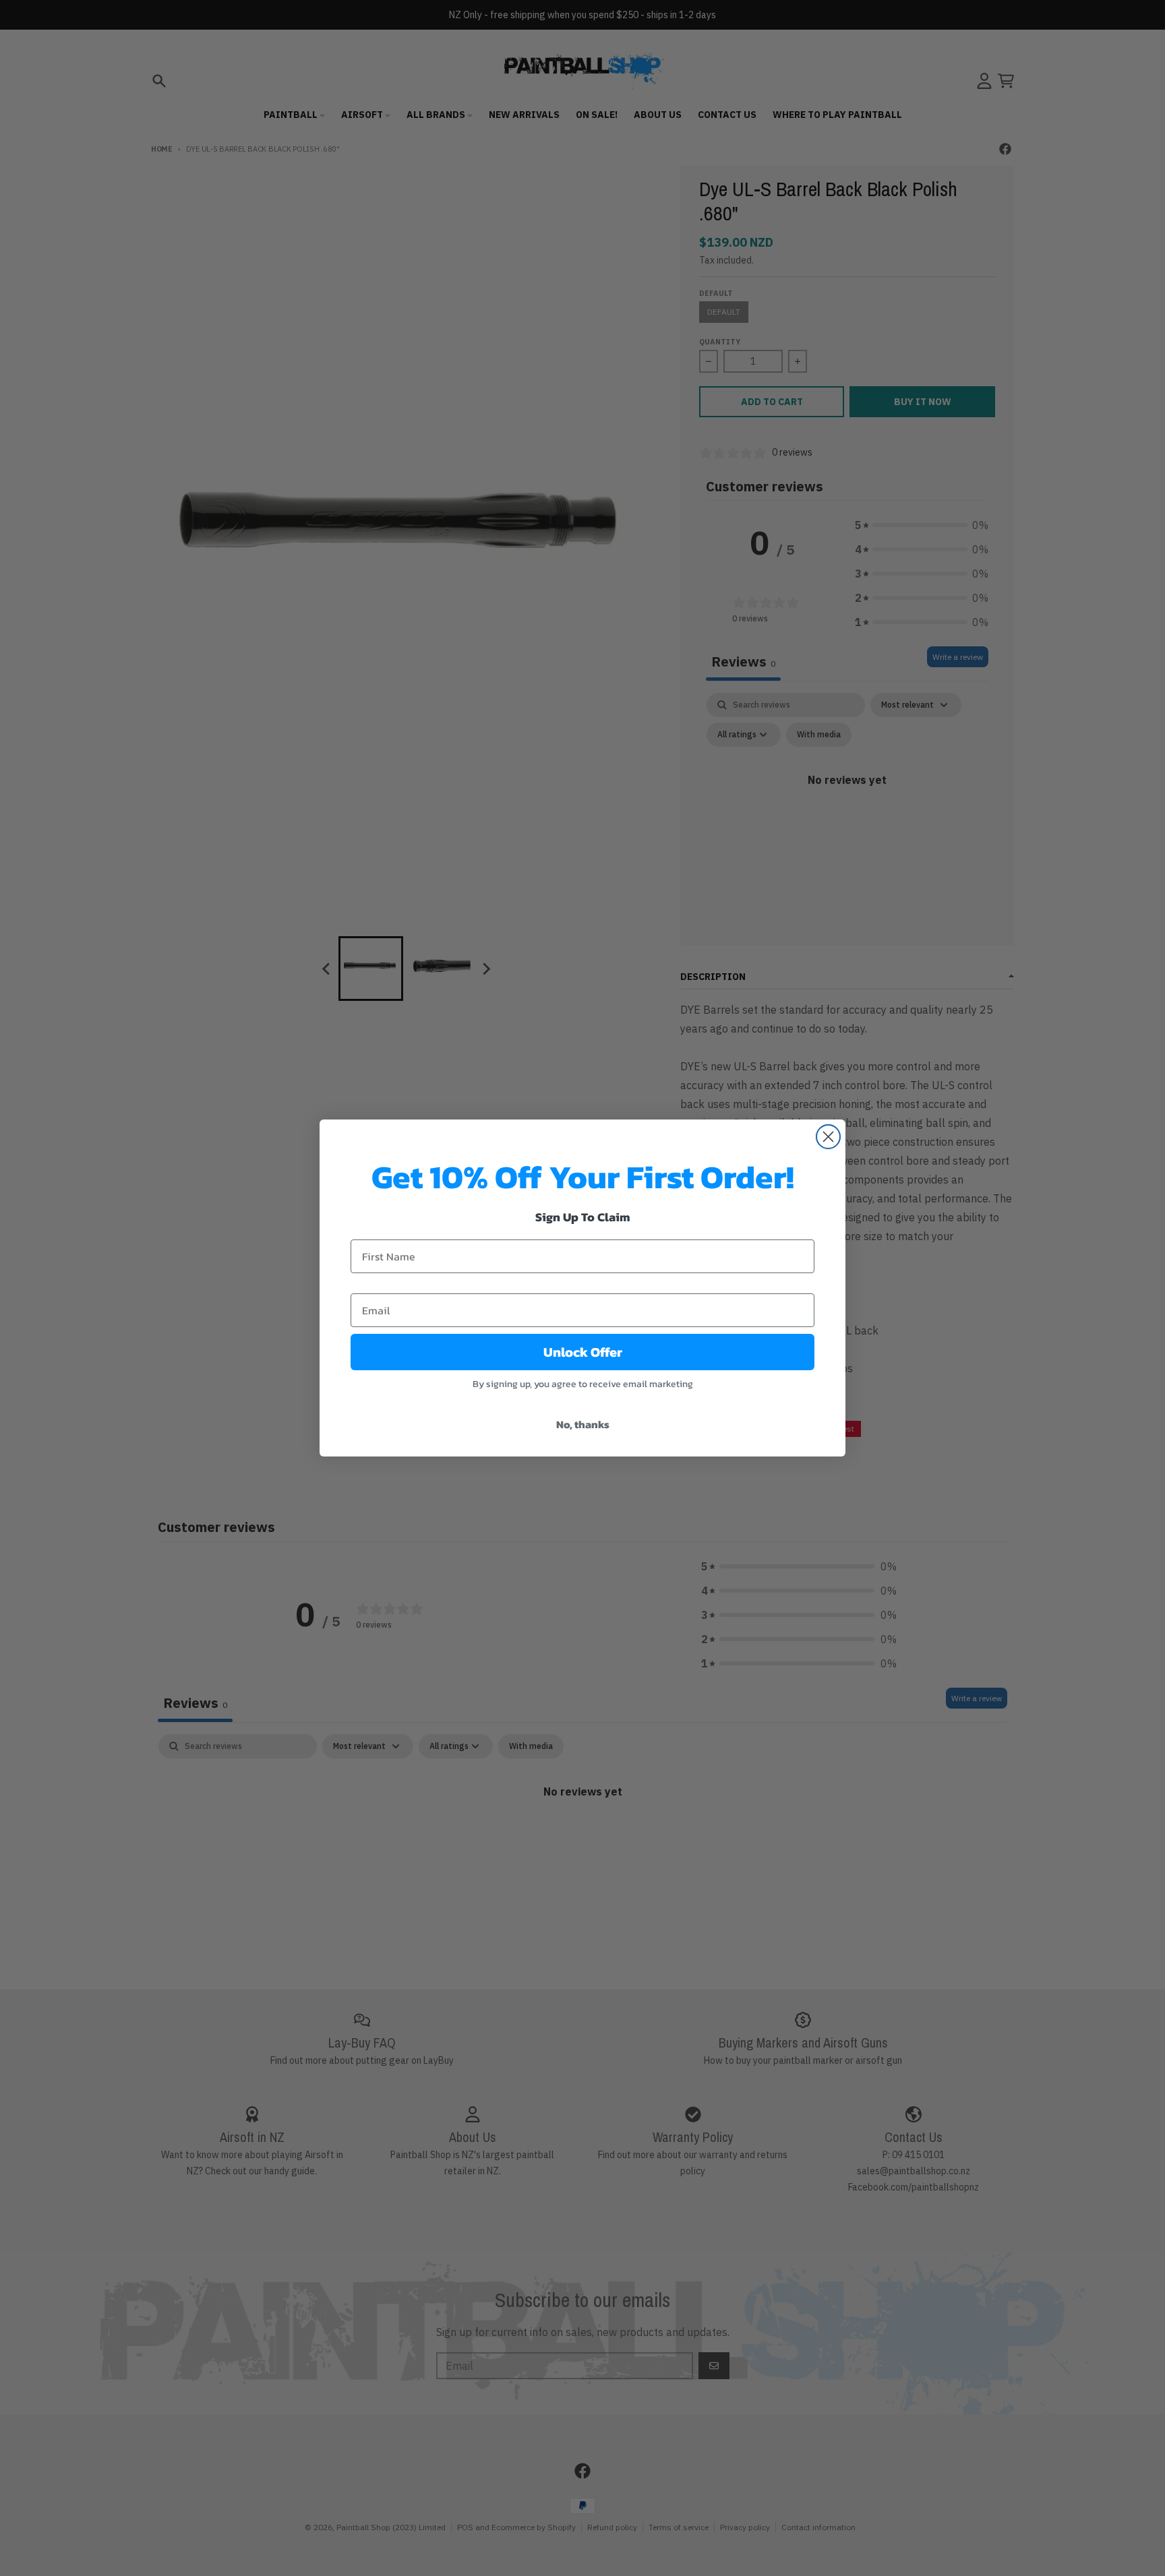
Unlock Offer (583, 1352)
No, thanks (583, 1424)
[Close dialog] (828, 1137)
